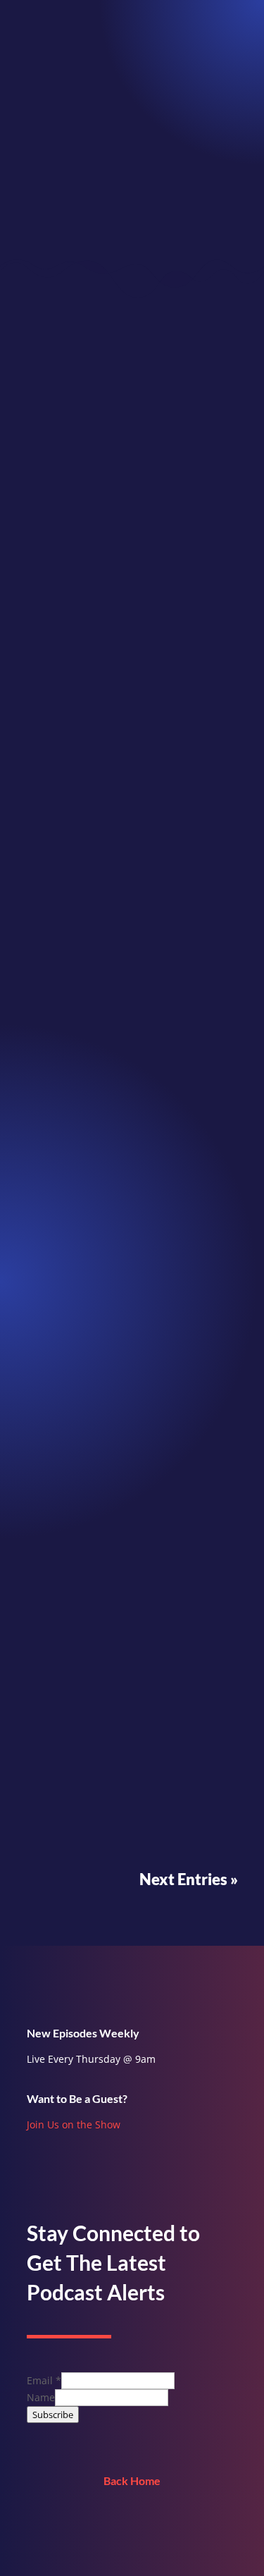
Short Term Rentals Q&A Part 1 (118, 1495)
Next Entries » (189, 1879)
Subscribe (53, 2415)
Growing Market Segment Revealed (130, 1097)
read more (65, 801)
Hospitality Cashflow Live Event (120, 1694)
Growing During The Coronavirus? (126, 697)
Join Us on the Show (74, 2124)
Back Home (132, 2480)
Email (44, 2380)
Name (41, 2397)
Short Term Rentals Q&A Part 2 (118, 1295)
